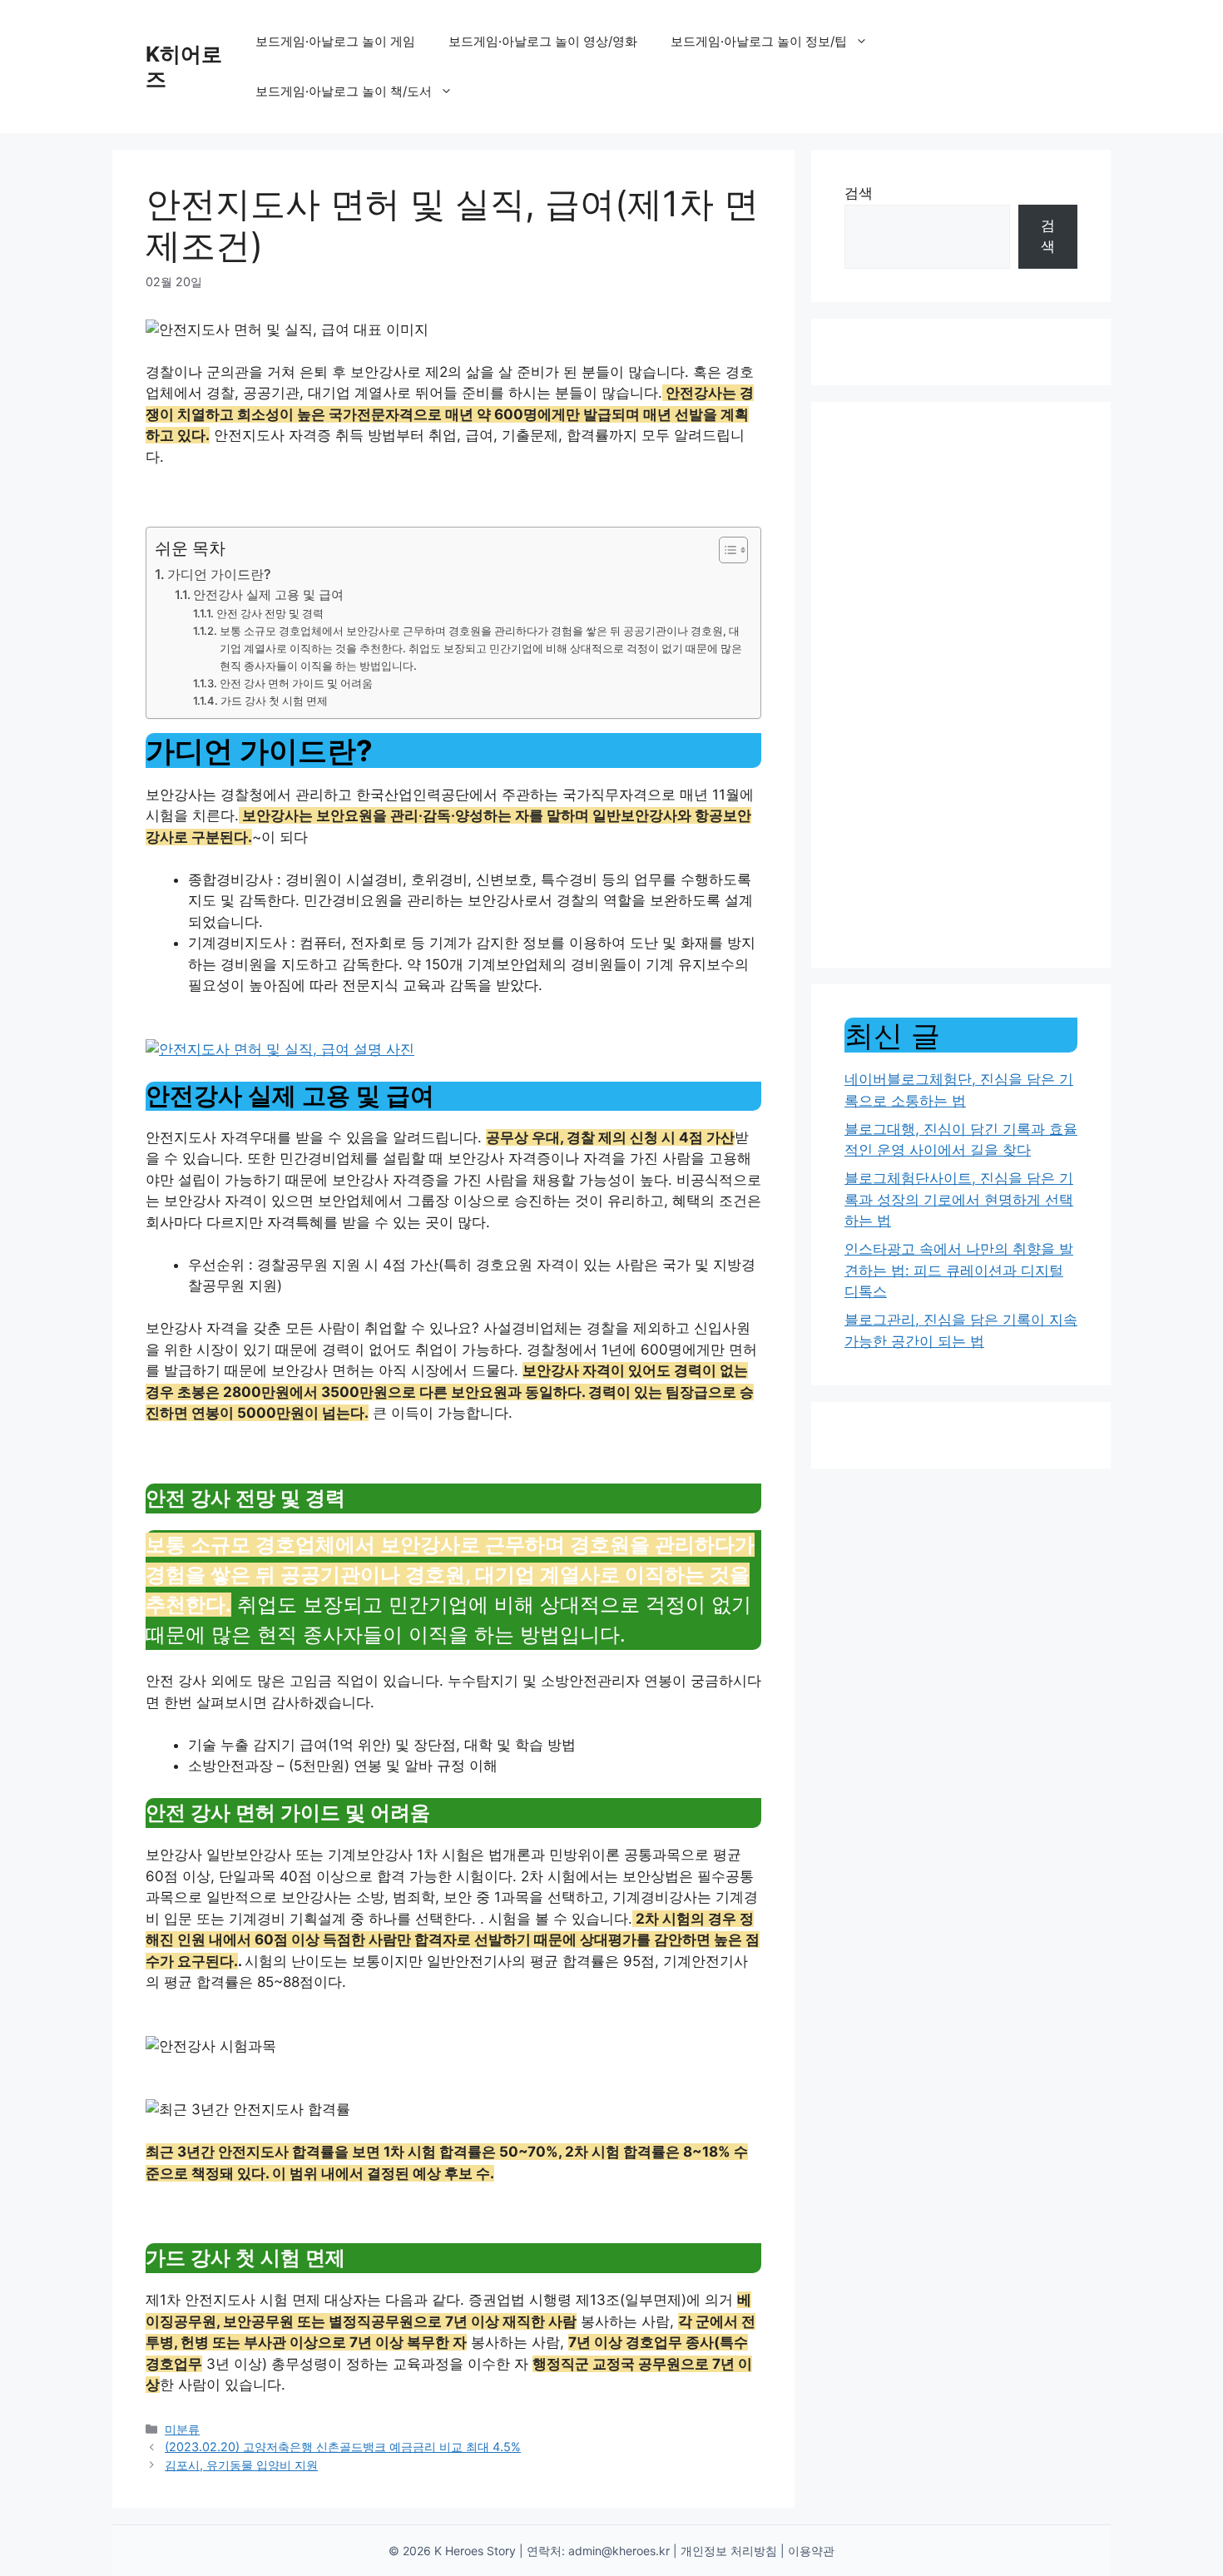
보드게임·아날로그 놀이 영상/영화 (543, 41)
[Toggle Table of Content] (725, 550)
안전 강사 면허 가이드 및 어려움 (296, 683)
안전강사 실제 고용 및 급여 (268, 595)
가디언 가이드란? (219, 574)
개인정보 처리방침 (729, 2551)
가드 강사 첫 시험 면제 (274, 701)
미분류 (182, 2429)
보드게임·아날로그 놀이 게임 (335, 41)
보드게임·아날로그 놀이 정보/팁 (759, 41)
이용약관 (811, 2551)
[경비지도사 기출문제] (280, 1049)
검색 (859, 193)
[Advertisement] (961, 685)
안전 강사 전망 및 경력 (270, 613)
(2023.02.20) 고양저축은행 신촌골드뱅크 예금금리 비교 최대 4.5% (343, 2447)
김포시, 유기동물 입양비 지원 (241, 2465)
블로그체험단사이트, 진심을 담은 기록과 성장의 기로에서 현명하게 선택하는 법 (959, 1199)
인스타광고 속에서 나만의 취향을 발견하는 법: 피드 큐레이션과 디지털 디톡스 (959, 1270)
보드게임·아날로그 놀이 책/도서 (344, 91)
